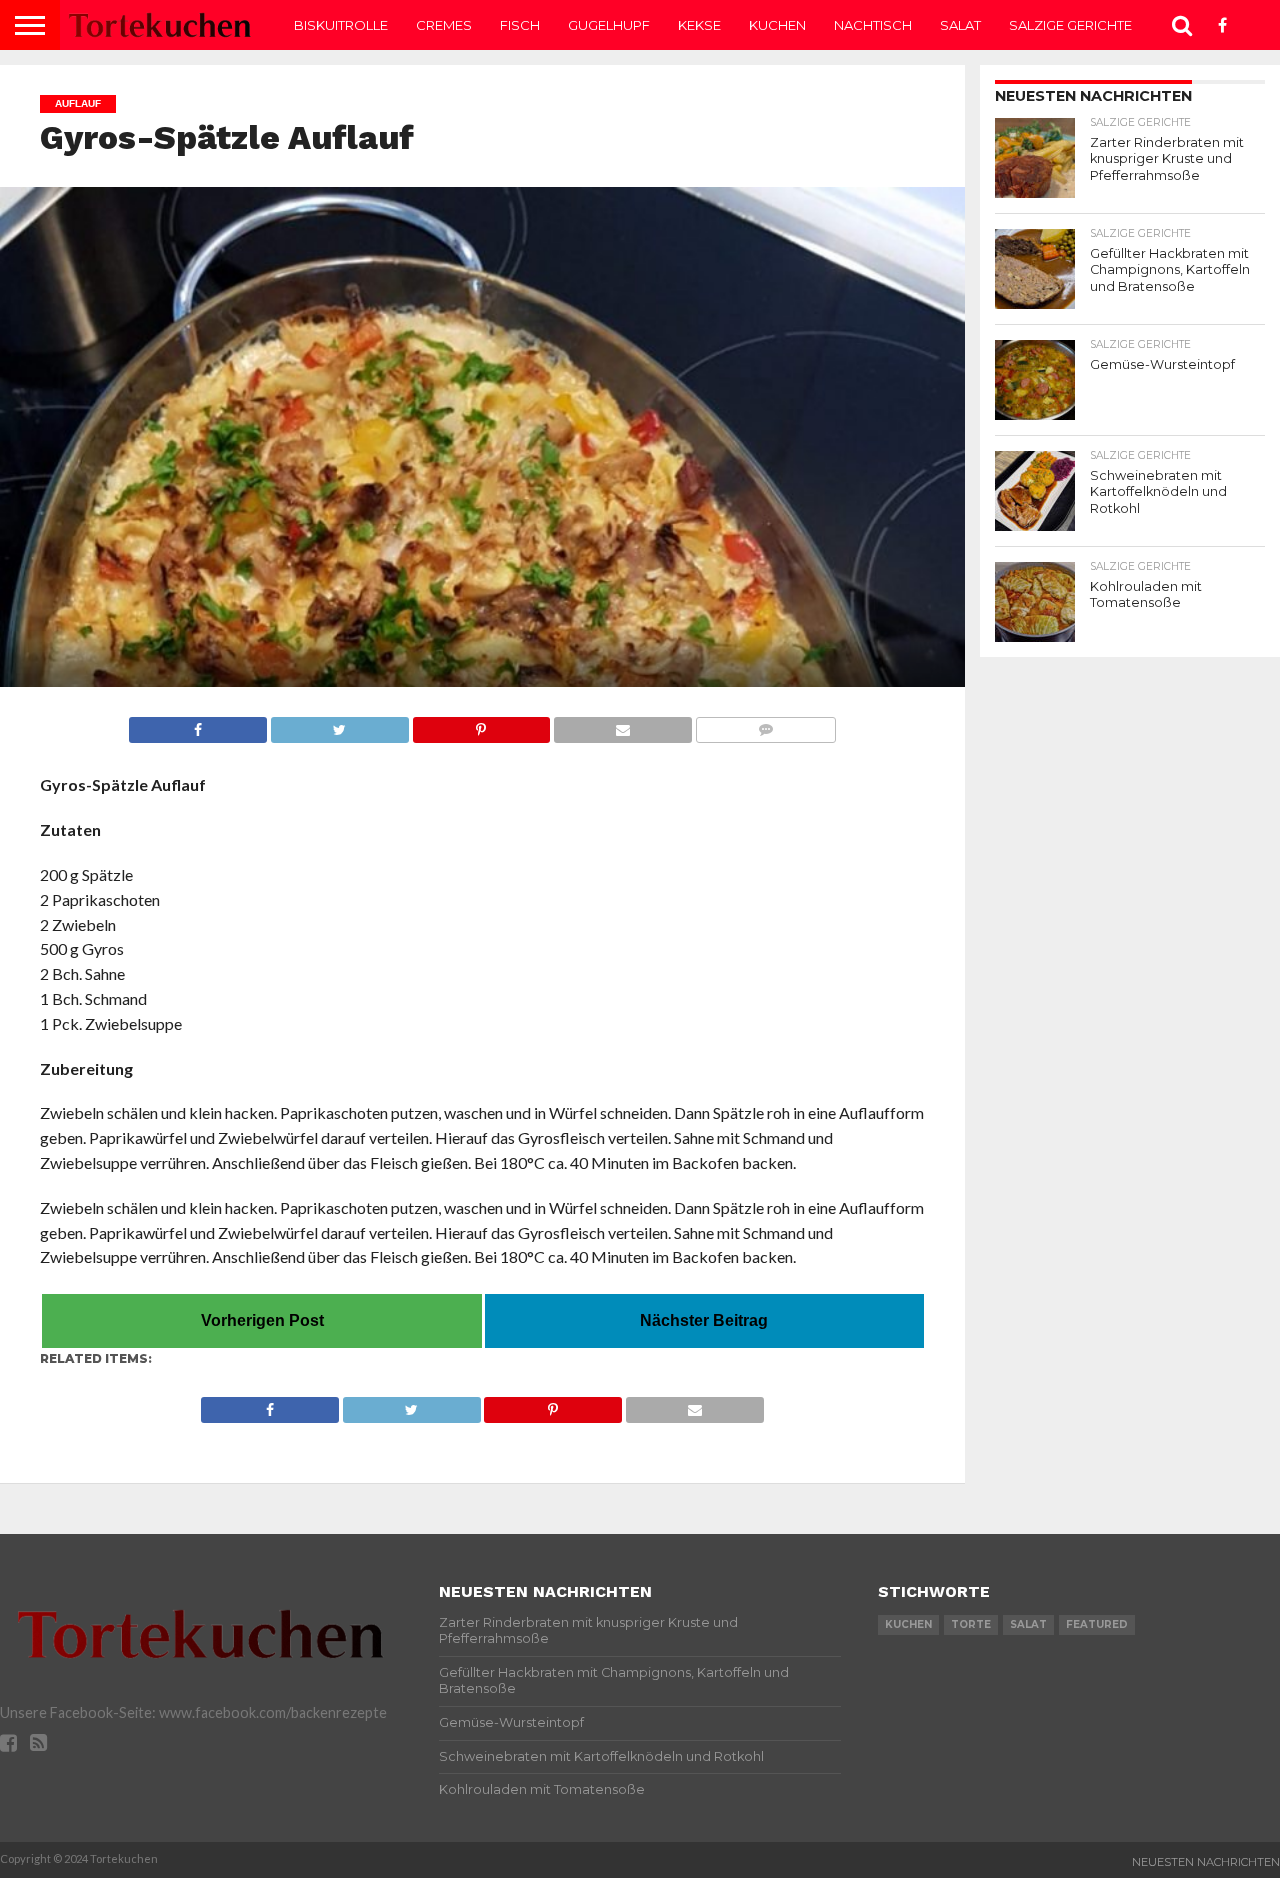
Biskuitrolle (341, 25)
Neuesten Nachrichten (1206, 1862)
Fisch (520, 25)
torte (971, 1624)
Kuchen (777, 25)
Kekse (699, 25)
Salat (960, 25)
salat (1028, 1624)
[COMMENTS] (765, 724)
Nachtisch (873, 25)
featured (1097, 1624)
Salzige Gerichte (1070, 25)
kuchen (908, 1624)
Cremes (444, 25)
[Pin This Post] (481, 724)
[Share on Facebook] (198, 724)
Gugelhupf (609, 25)
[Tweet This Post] (339, 724)
